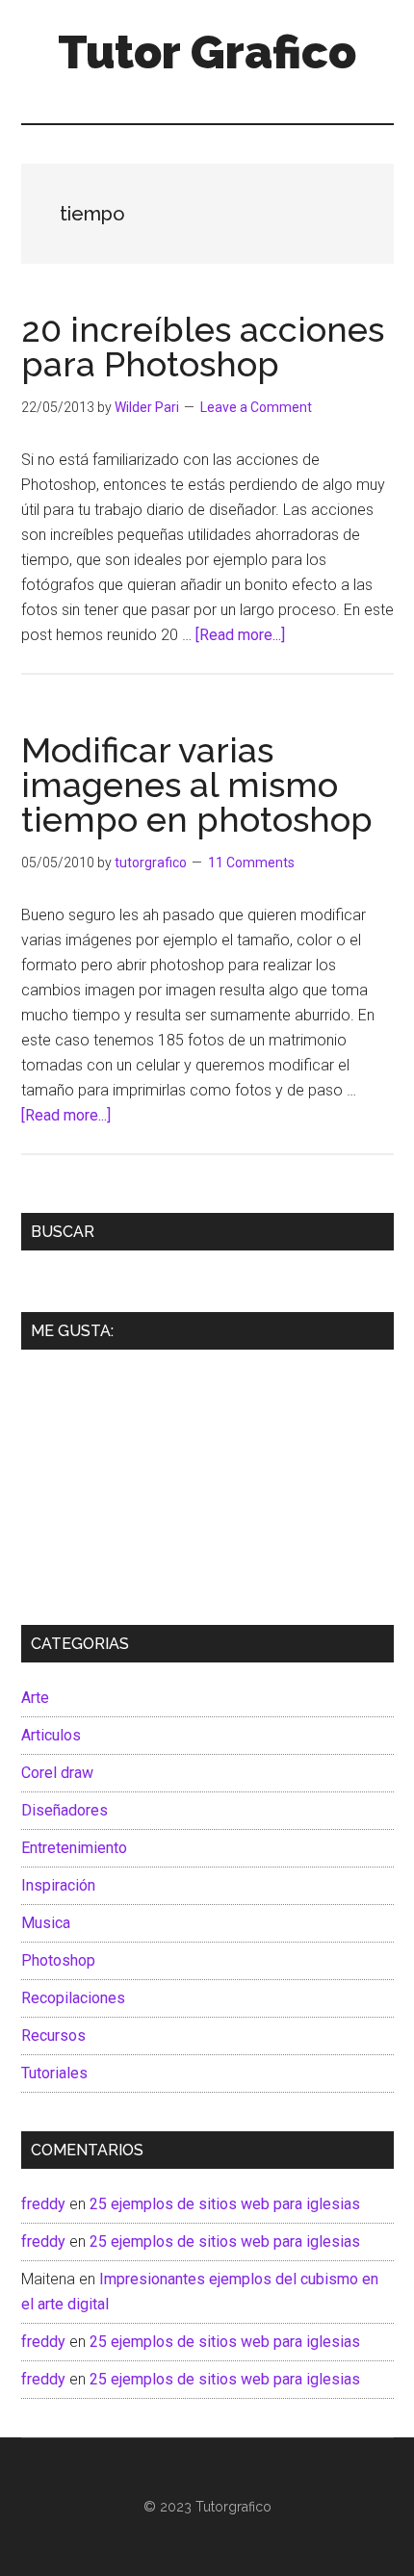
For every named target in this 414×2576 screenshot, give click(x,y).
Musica (46, 1923)
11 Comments (251, 863)
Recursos (53, 2035)
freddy (43, 2204)
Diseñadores (65, 1810)
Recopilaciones (73, 1998)
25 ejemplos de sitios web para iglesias (225, 2204)
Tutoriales (54, 2073)
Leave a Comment (256, 407)
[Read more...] (240, 635)
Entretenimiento (74, 1848)
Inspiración (58, 1885)
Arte (35, 1698)
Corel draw (57, 1773)
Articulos (51, 1735)
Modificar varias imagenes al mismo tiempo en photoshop (197, 785)
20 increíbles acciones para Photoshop (203, 347)
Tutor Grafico (207, 52)
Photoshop (58, 1960)
